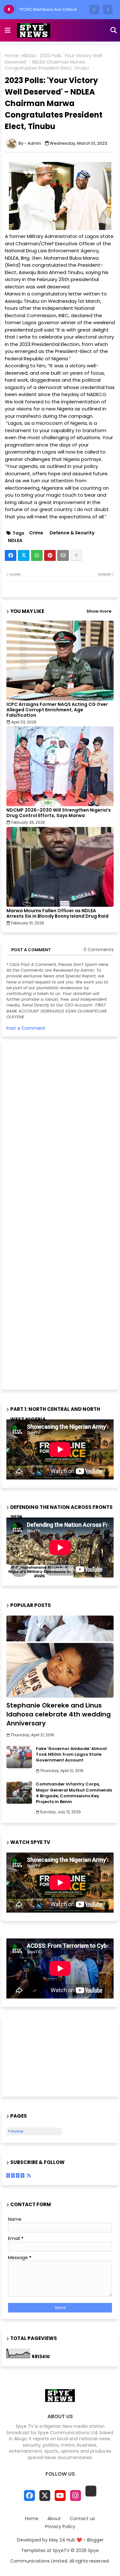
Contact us (82, 2519)
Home (12, 56)
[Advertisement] (54, 1214)
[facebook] (29, 2496)
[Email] (63, 555)
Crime (36, 533)
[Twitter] (24, 555)
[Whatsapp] (37, 555)
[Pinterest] (50, 555)
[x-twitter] (45, 2496)
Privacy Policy (60, 2527)
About (54, 2519)
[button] (94, 10)
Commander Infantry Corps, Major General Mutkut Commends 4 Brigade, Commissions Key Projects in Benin (74, 1793)
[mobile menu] (8, 30)
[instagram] (76, 2496)
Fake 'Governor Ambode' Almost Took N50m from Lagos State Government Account (71, 1754)
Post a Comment (26, 1028)
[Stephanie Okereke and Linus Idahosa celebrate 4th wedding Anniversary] (60, 1657)
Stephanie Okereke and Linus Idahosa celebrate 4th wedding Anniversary (59, 1714)
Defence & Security (72, 533)
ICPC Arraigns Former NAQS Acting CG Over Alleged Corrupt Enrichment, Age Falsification (57, 710)
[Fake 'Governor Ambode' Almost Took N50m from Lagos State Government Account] (19, 1757)
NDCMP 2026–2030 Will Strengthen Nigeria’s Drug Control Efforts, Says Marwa (59, 813)
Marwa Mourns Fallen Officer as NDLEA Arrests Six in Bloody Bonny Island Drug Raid (57, 913)
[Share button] (76, 555)
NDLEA (28, 56)
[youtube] (60, 2496)
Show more (99, 611)
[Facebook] (11, 555)
